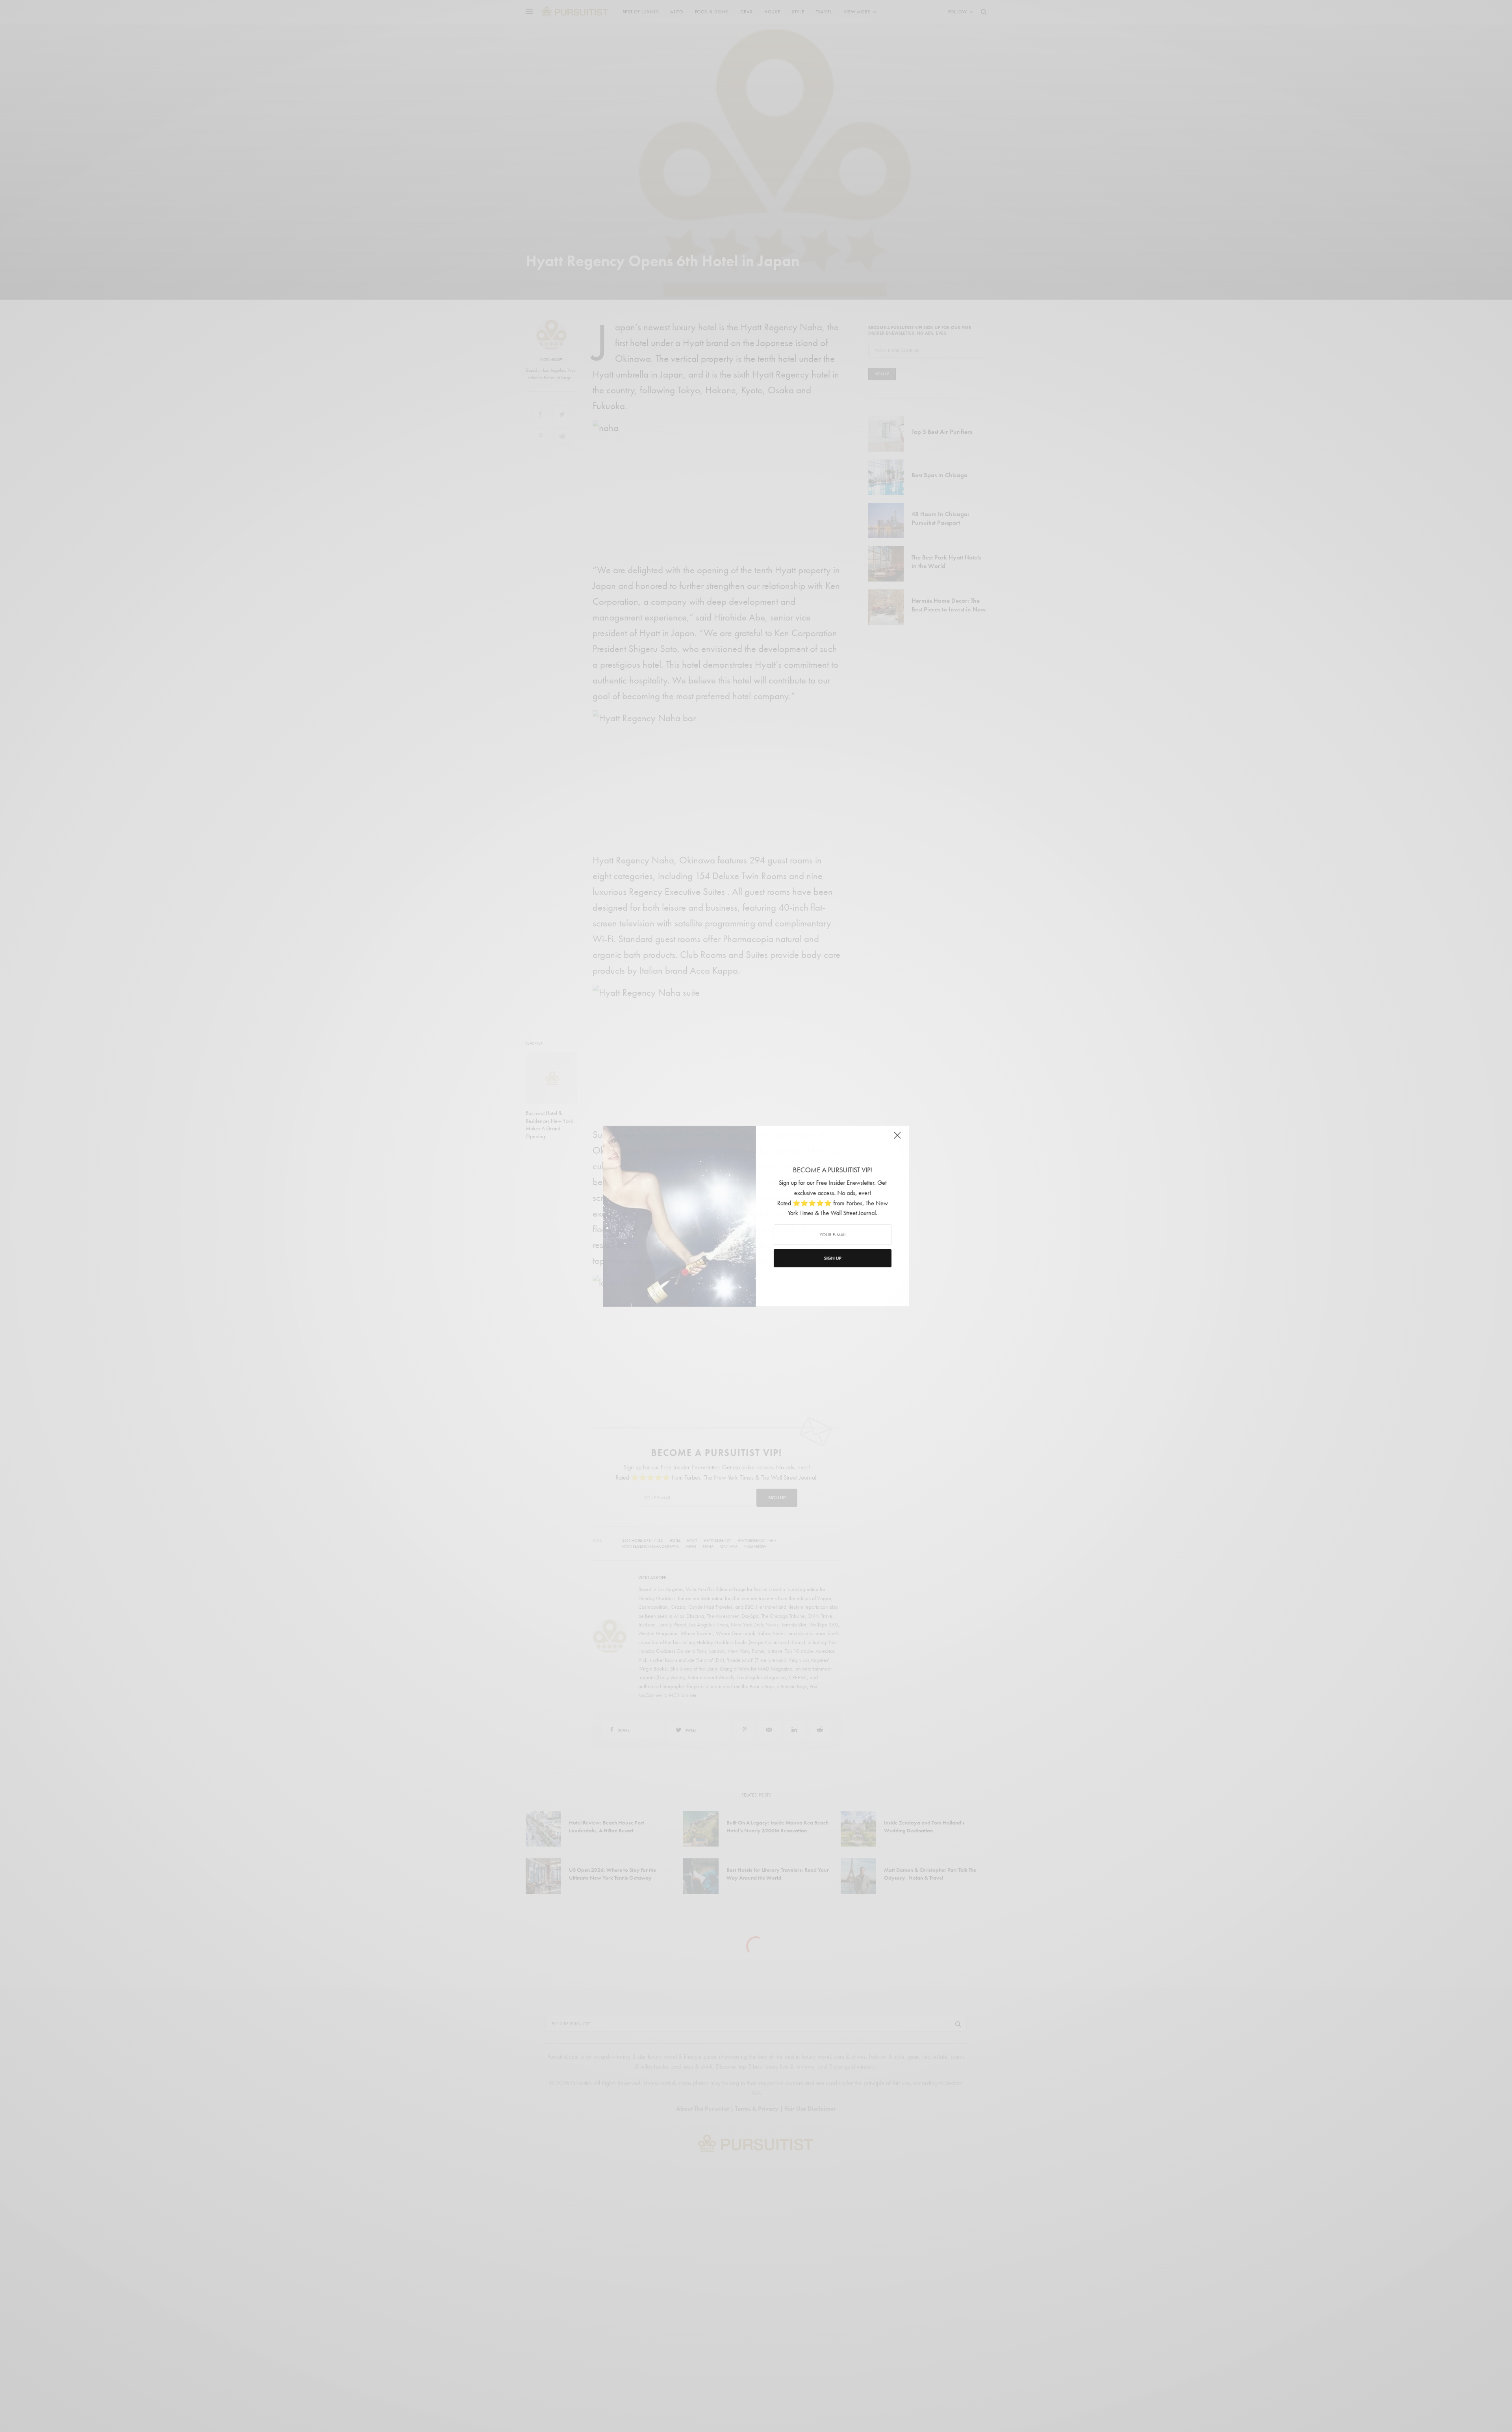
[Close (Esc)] (898, 1138)
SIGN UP (833, 1258)
